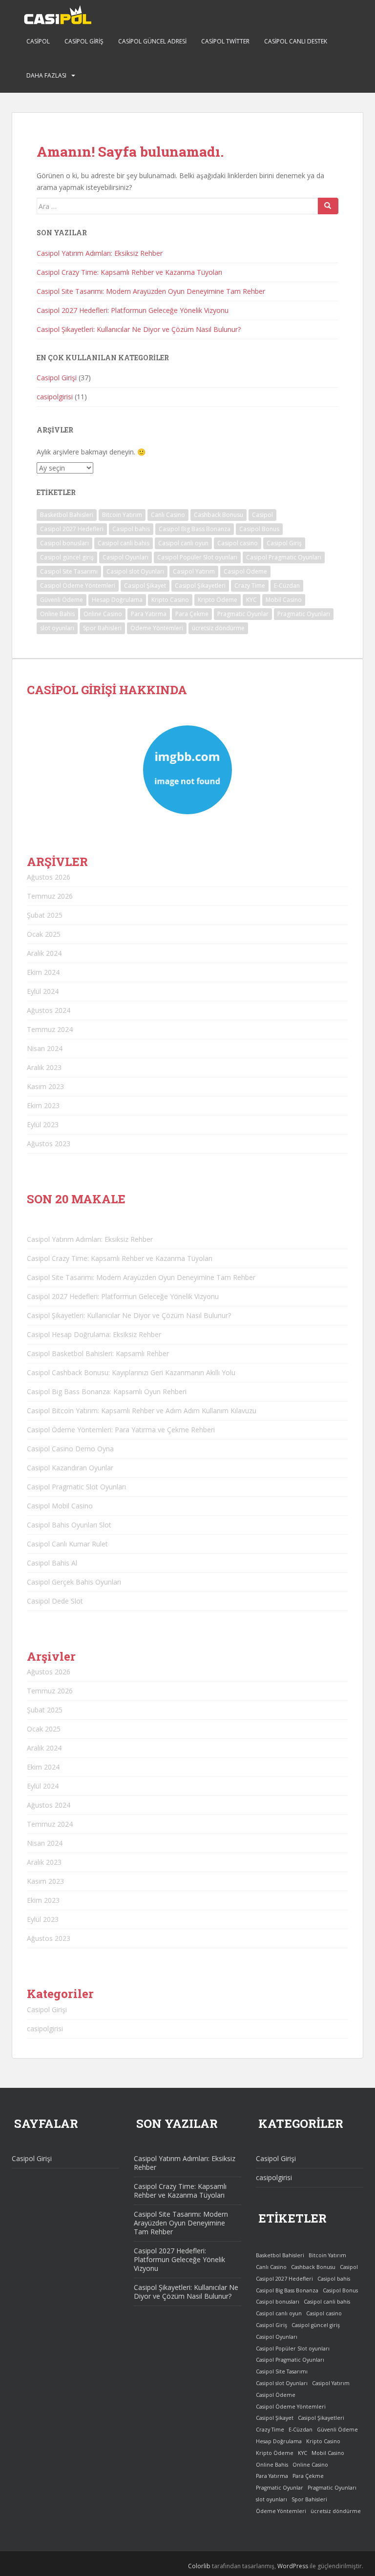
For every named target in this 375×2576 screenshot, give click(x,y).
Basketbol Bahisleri (67, 515)
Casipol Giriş (84, 41)
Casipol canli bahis (124, 543)
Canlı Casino (168, 515)
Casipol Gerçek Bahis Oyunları (74, 1582)
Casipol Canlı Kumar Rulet (67, 1544)
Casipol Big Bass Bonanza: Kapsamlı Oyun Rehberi (107, 1391)
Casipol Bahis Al (52, 1563)
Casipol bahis (131, 529)
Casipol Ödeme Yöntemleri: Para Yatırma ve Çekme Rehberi (121, 1430)
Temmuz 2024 (50, 1029)
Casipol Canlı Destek (296, 41)
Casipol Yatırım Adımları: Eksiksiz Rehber (100, 253)
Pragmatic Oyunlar (243, 614)
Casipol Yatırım (194, 571)
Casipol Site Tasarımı (69, 571)
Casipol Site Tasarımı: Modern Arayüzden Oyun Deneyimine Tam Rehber (151, 291)
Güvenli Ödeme (62, 600)
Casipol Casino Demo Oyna (70, 1449)
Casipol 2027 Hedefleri (72, 529)
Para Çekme (192, 614)
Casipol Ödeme (245, 571)
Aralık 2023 (44, 1067)
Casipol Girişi (57, 378)
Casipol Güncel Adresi (152, 41)
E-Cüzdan (287, 586)
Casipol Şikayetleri (200, 586)
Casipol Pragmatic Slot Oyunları (76, 1487)
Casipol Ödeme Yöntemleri (78, 586)
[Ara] (328, 206)
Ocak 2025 (44, 934)
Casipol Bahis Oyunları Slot (69, 1525)
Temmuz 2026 (50, 896)
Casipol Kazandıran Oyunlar (70, 1468)
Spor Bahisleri (102, 628)
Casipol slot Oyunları (135, 571)
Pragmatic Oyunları (304, 614)
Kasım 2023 (45, 1086)
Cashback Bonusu (219, 515)
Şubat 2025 (45, 915)
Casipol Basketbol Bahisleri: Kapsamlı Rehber (98, 1353)
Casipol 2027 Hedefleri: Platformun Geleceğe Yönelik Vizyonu (133, 310)
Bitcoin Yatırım (122, 515)
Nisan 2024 (45, 1048)
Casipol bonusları (64, 543)
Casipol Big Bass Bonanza (195, 529)
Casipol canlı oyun (183, 543)
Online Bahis (57, 614)
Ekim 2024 (43, 972)
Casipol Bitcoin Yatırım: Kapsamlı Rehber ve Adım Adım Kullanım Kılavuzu (142, 1411)
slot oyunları (57, 628)
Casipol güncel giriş (67, 557)
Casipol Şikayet (145, 586)
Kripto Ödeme (218, 600)
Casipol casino (238, 543)
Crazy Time (250, 586)
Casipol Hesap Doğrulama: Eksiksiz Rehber (94, 1334)
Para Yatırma (149, 614)
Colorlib (199, 2566)
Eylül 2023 (43, 1124)
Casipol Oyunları (125, 557)
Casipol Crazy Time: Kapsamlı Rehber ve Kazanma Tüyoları (129, 272)
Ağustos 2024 (49, 1010)
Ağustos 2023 (49, 1144)
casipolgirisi (55, 397)
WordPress (293, 2566)
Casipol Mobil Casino (60, 1506)
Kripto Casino (170, 600)
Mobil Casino (284, 600)
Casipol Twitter (225, 41)
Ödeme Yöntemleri (157, 628)
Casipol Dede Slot (55, 1601)
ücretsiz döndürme (218, 628)
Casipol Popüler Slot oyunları (197, 557)
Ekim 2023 (43, 1105)
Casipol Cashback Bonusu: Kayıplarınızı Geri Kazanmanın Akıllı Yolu (131, 1372)
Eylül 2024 (43, 991)
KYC (251, 600)
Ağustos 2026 (49, 877)
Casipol (38, 41)
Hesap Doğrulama (117, 600)
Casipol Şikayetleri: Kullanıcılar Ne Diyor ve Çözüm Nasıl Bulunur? (139, 329)
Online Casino (103, 614)
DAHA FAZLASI (46, 75)
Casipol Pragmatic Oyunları (284, 557)
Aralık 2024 (44, 953)
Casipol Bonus (259, 529)
